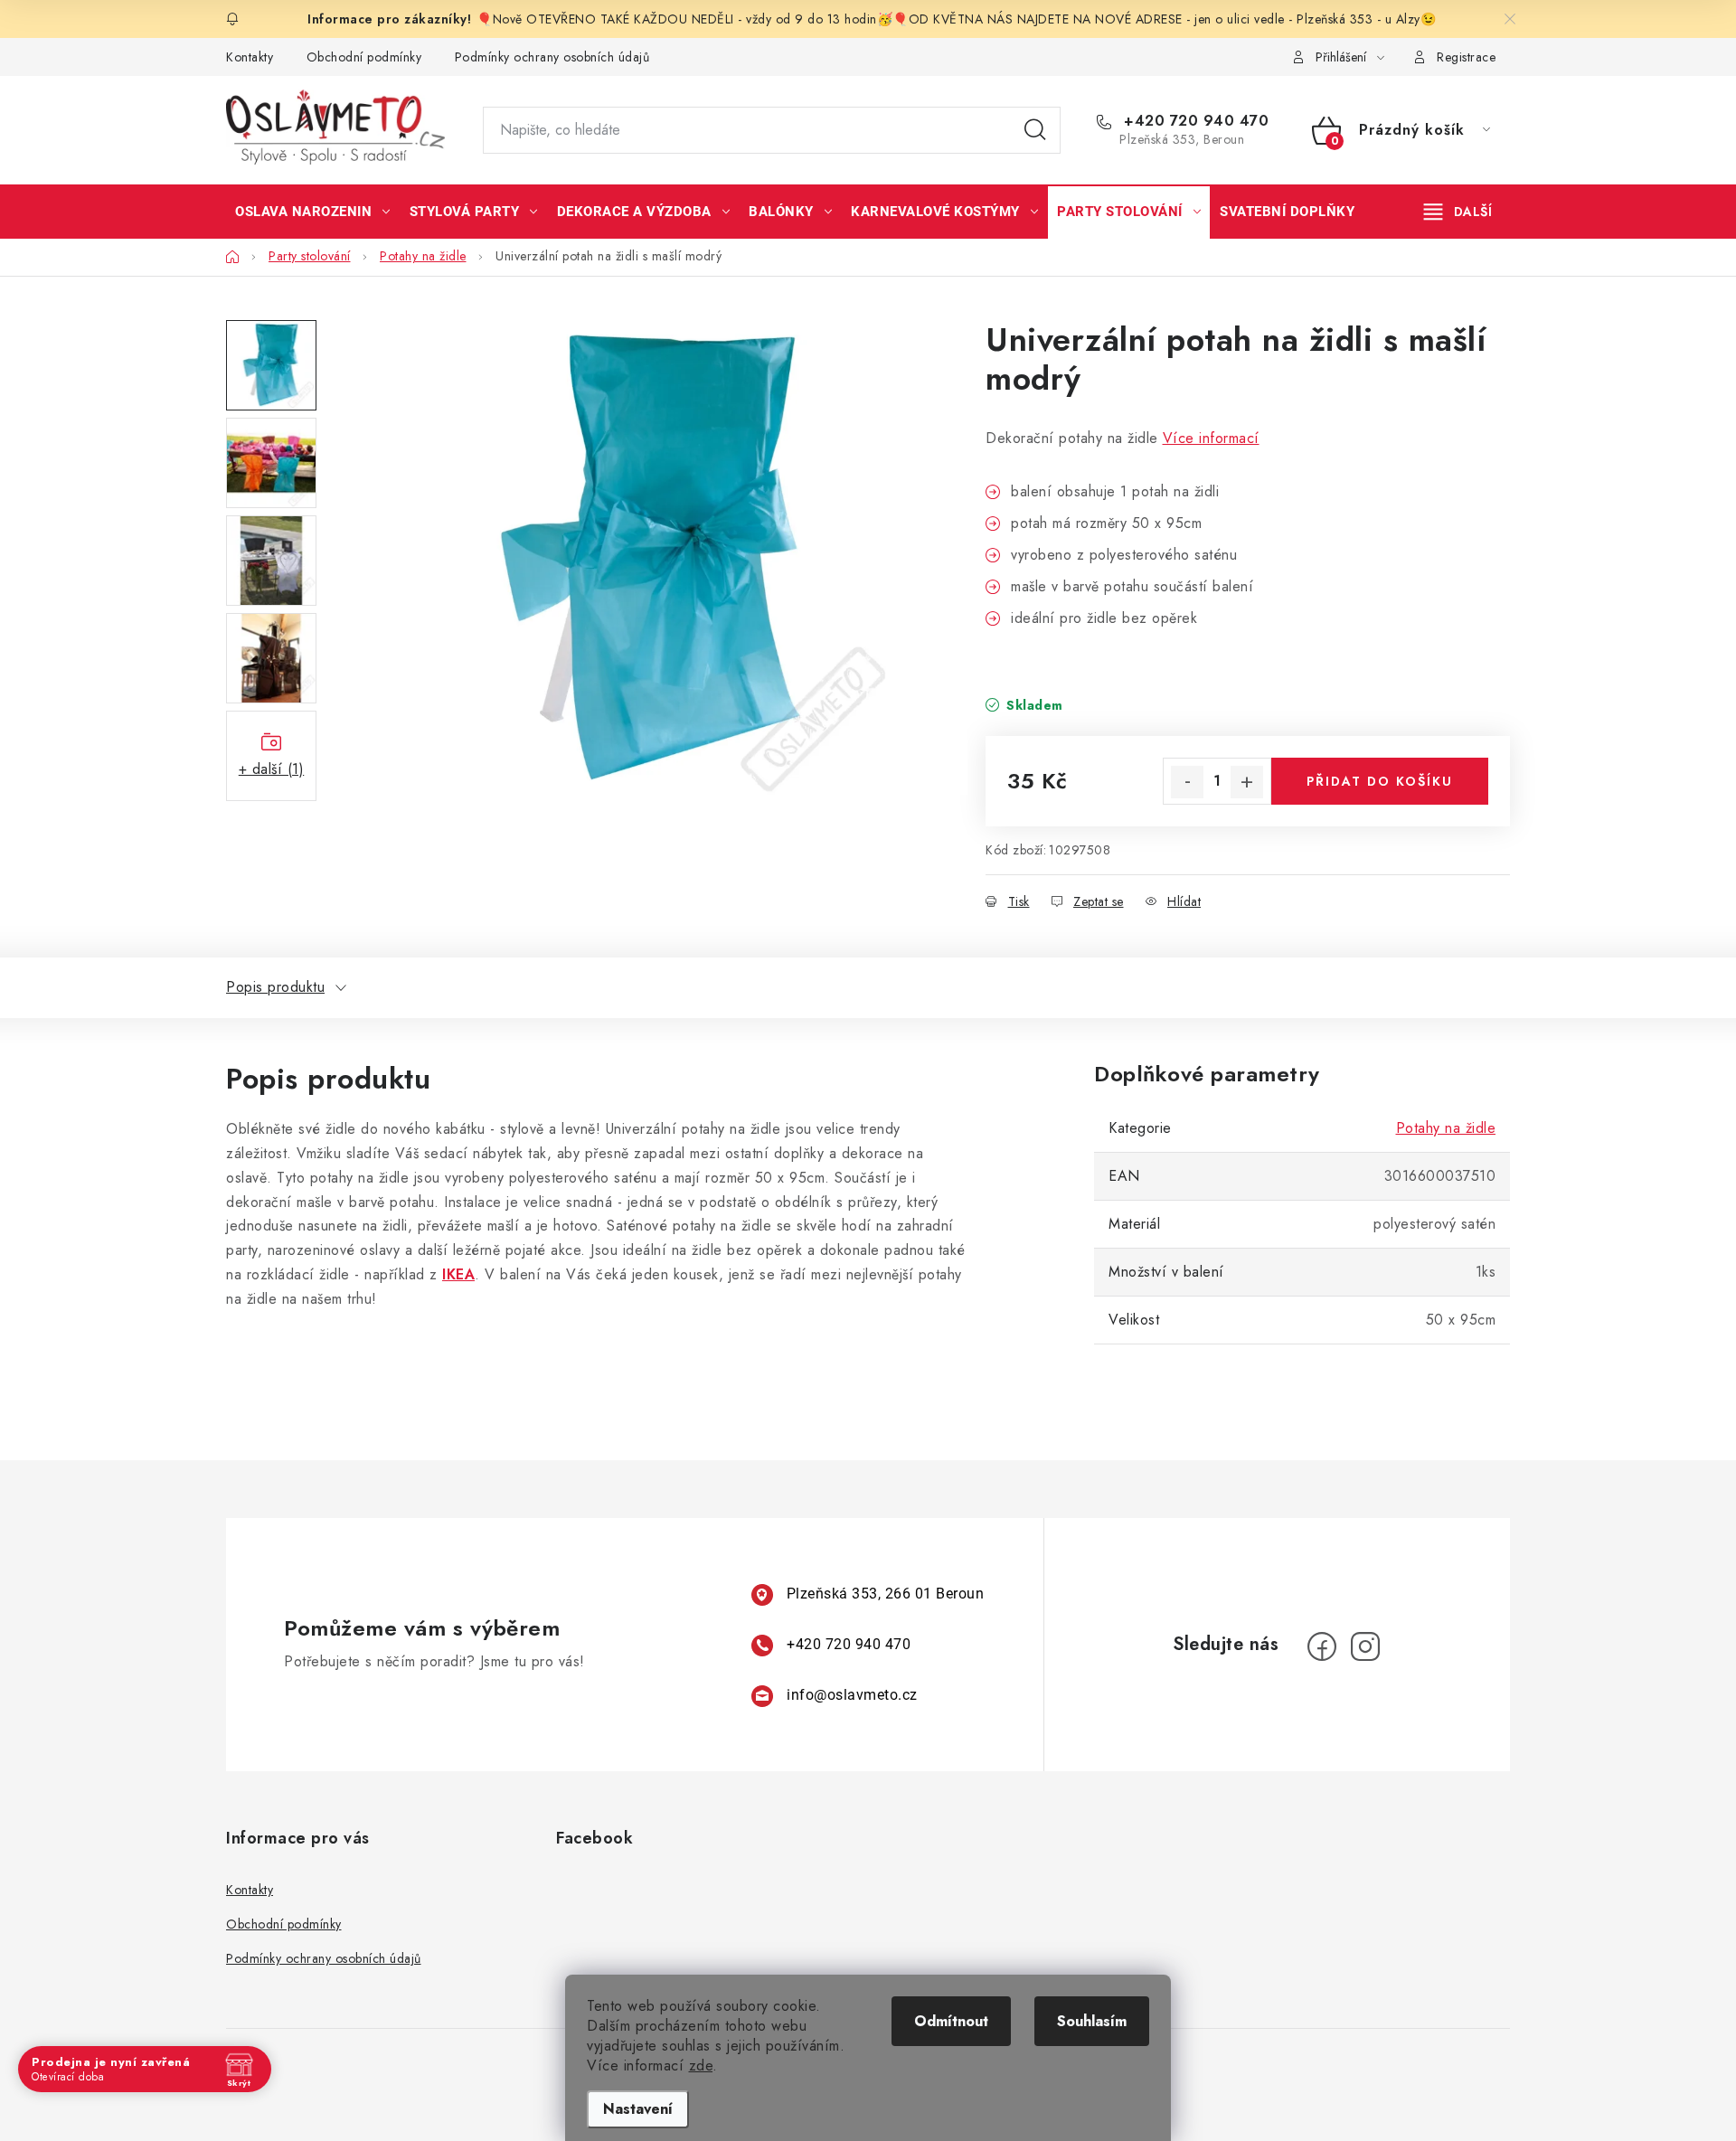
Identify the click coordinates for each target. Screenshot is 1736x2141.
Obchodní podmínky (364, 57)
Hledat (1035, 130)
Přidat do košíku (1380, 781)
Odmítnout (951, 2021)
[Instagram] (1365, 1646)
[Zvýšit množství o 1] (1247, 782)
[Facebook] (1322, 1646)
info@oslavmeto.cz (852, 1695)
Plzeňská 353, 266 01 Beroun (886, 1594)
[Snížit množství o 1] (1187, 782)
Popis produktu (275, 987)
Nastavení (638, 2109)
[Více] (1458, 212)
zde (701, 2066)
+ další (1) (272, 769)
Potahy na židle (1446, 1128)
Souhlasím (1092, 2021)
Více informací (1211, 438)
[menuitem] (313, 212)
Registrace (1466, 57)
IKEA (458, 1274)
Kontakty (250, 57)
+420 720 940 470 (1194, 121)
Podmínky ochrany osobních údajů (552, 57)
